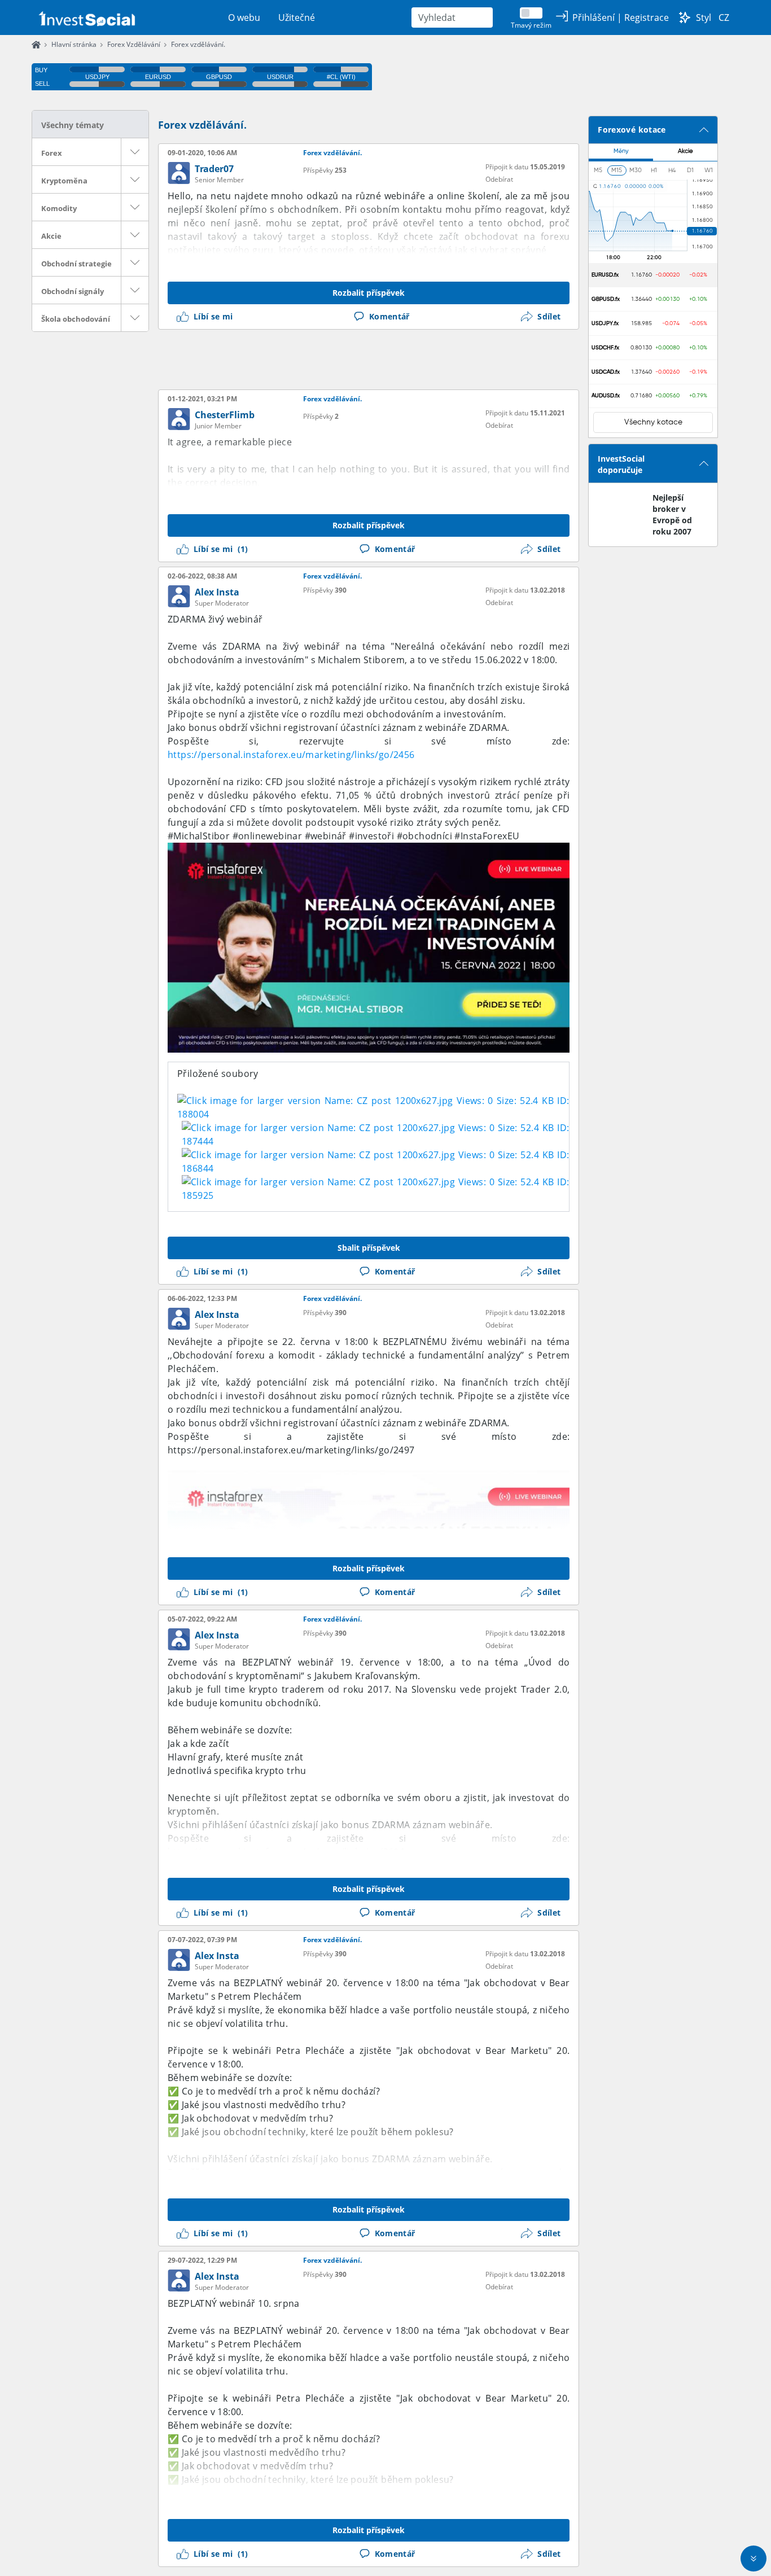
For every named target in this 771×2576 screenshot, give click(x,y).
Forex (52, 153)
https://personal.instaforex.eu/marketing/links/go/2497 (291, 1450)
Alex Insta (217, 592)
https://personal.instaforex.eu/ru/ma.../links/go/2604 (286, 1852)
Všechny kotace (653, 422)
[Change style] (685, 17)
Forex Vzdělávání (134, 44)
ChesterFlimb (225, 415)
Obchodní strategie (76, 264)
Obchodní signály (73, 291)
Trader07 (214, 169)
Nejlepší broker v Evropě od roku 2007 (672, 514)
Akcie (51, 236)
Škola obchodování (76, 319)
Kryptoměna (64, 181)
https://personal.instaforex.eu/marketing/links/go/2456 (291, 755)
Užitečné (297, 17)
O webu (244, 17)
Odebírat (499, 179)
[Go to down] (754, 2559)
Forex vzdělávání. (198, 44)
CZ (724, 17)
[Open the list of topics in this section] (135, 152)
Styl (704, 17)
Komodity (59, 208)
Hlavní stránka (74, 44)
